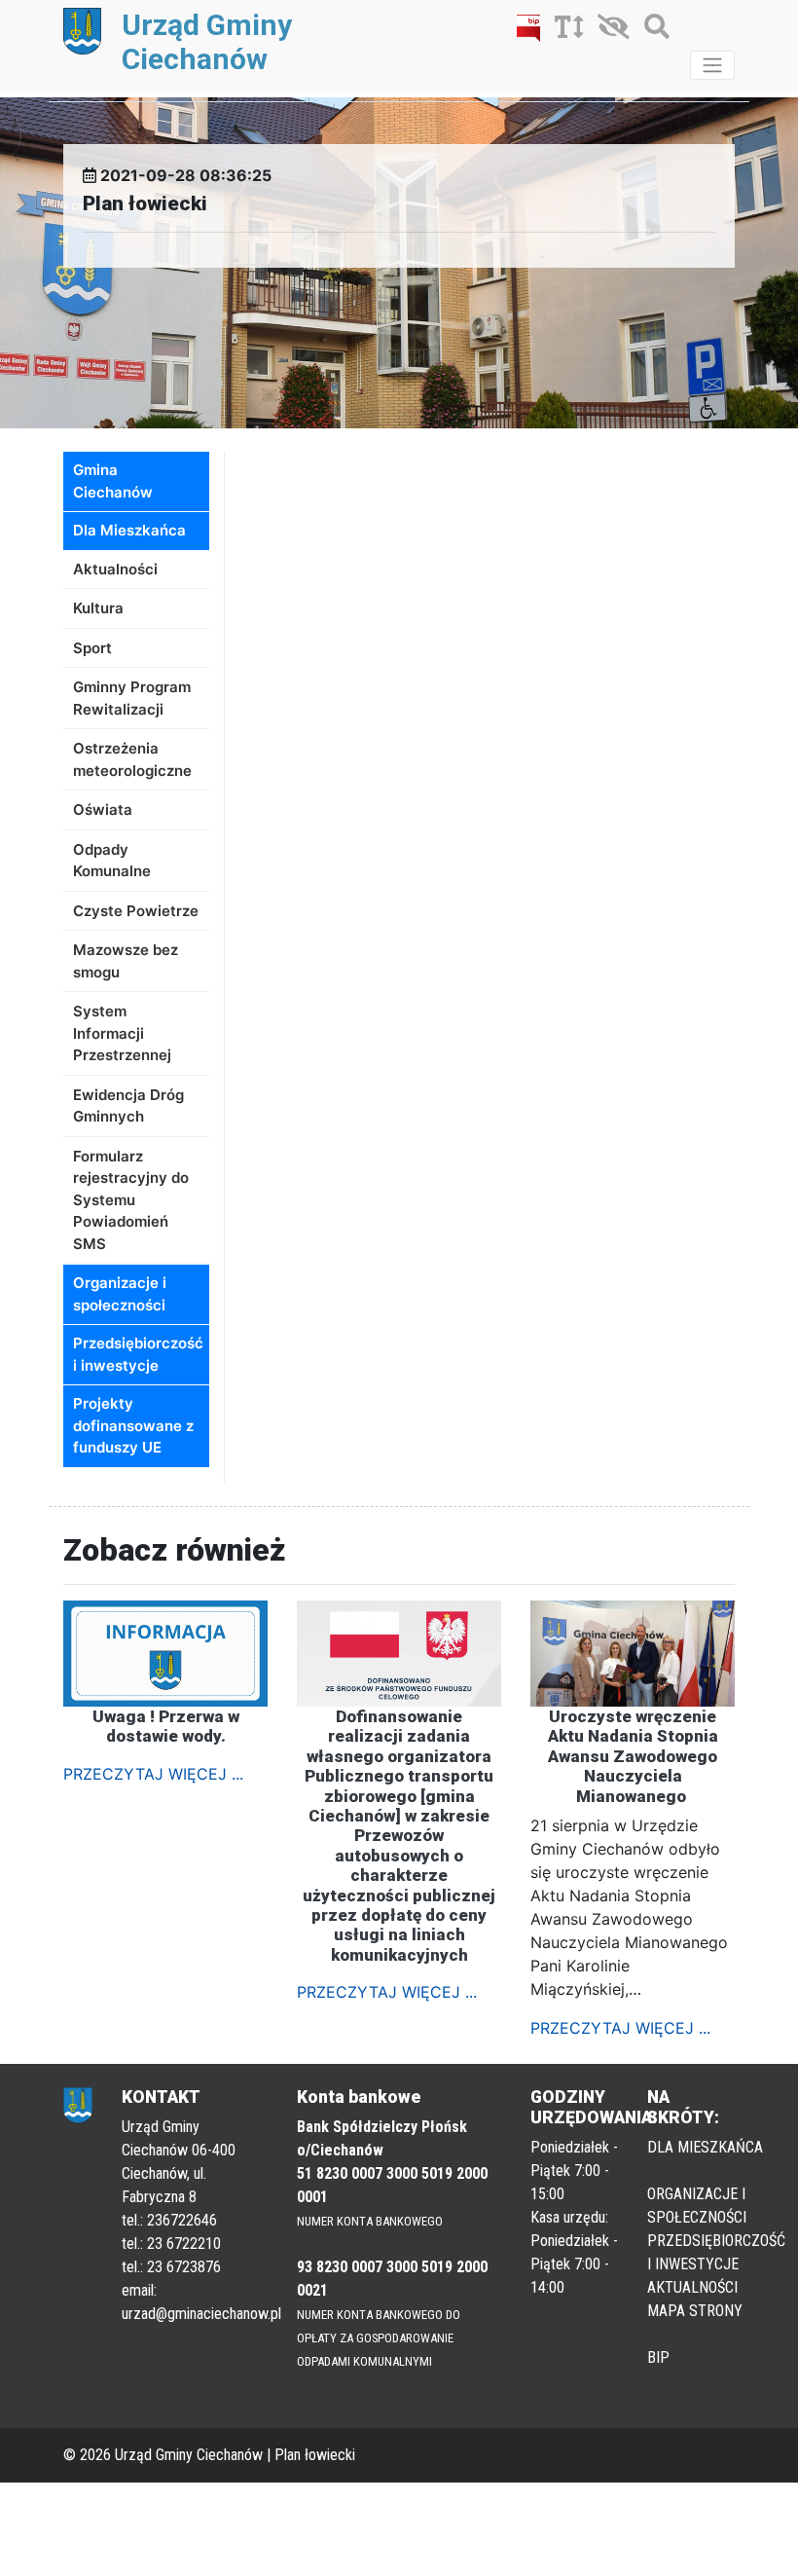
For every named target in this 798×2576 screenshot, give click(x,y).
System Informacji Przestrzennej (122, 1033)
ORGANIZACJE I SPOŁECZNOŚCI (697, 2206)
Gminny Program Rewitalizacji (132, 698)
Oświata (103, 810)
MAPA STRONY (695, 2311)
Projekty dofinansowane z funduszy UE (133, 1425)
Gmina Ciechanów (113, 481)
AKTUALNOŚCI (692, 2287)
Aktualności (115, 569)
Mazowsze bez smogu (126, 961)
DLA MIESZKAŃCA (705, 2147)
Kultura (98, 608)
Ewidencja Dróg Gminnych (128, 1106)
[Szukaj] (652, 30)
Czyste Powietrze (136, 911)
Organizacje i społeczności (120, 1294)
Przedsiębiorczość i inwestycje (138, 1354)
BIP (658, 2357)
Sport (92, 648)
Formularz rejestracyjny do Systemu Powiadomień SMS (131, 1200)
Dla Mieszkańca (129, 530)
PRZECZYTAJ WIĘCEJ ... (153, 1774)
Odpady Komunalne (112, 861)
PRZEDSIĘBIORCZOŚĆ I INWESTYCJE (716, 2252)
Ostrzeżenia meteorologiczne (132, 759)
